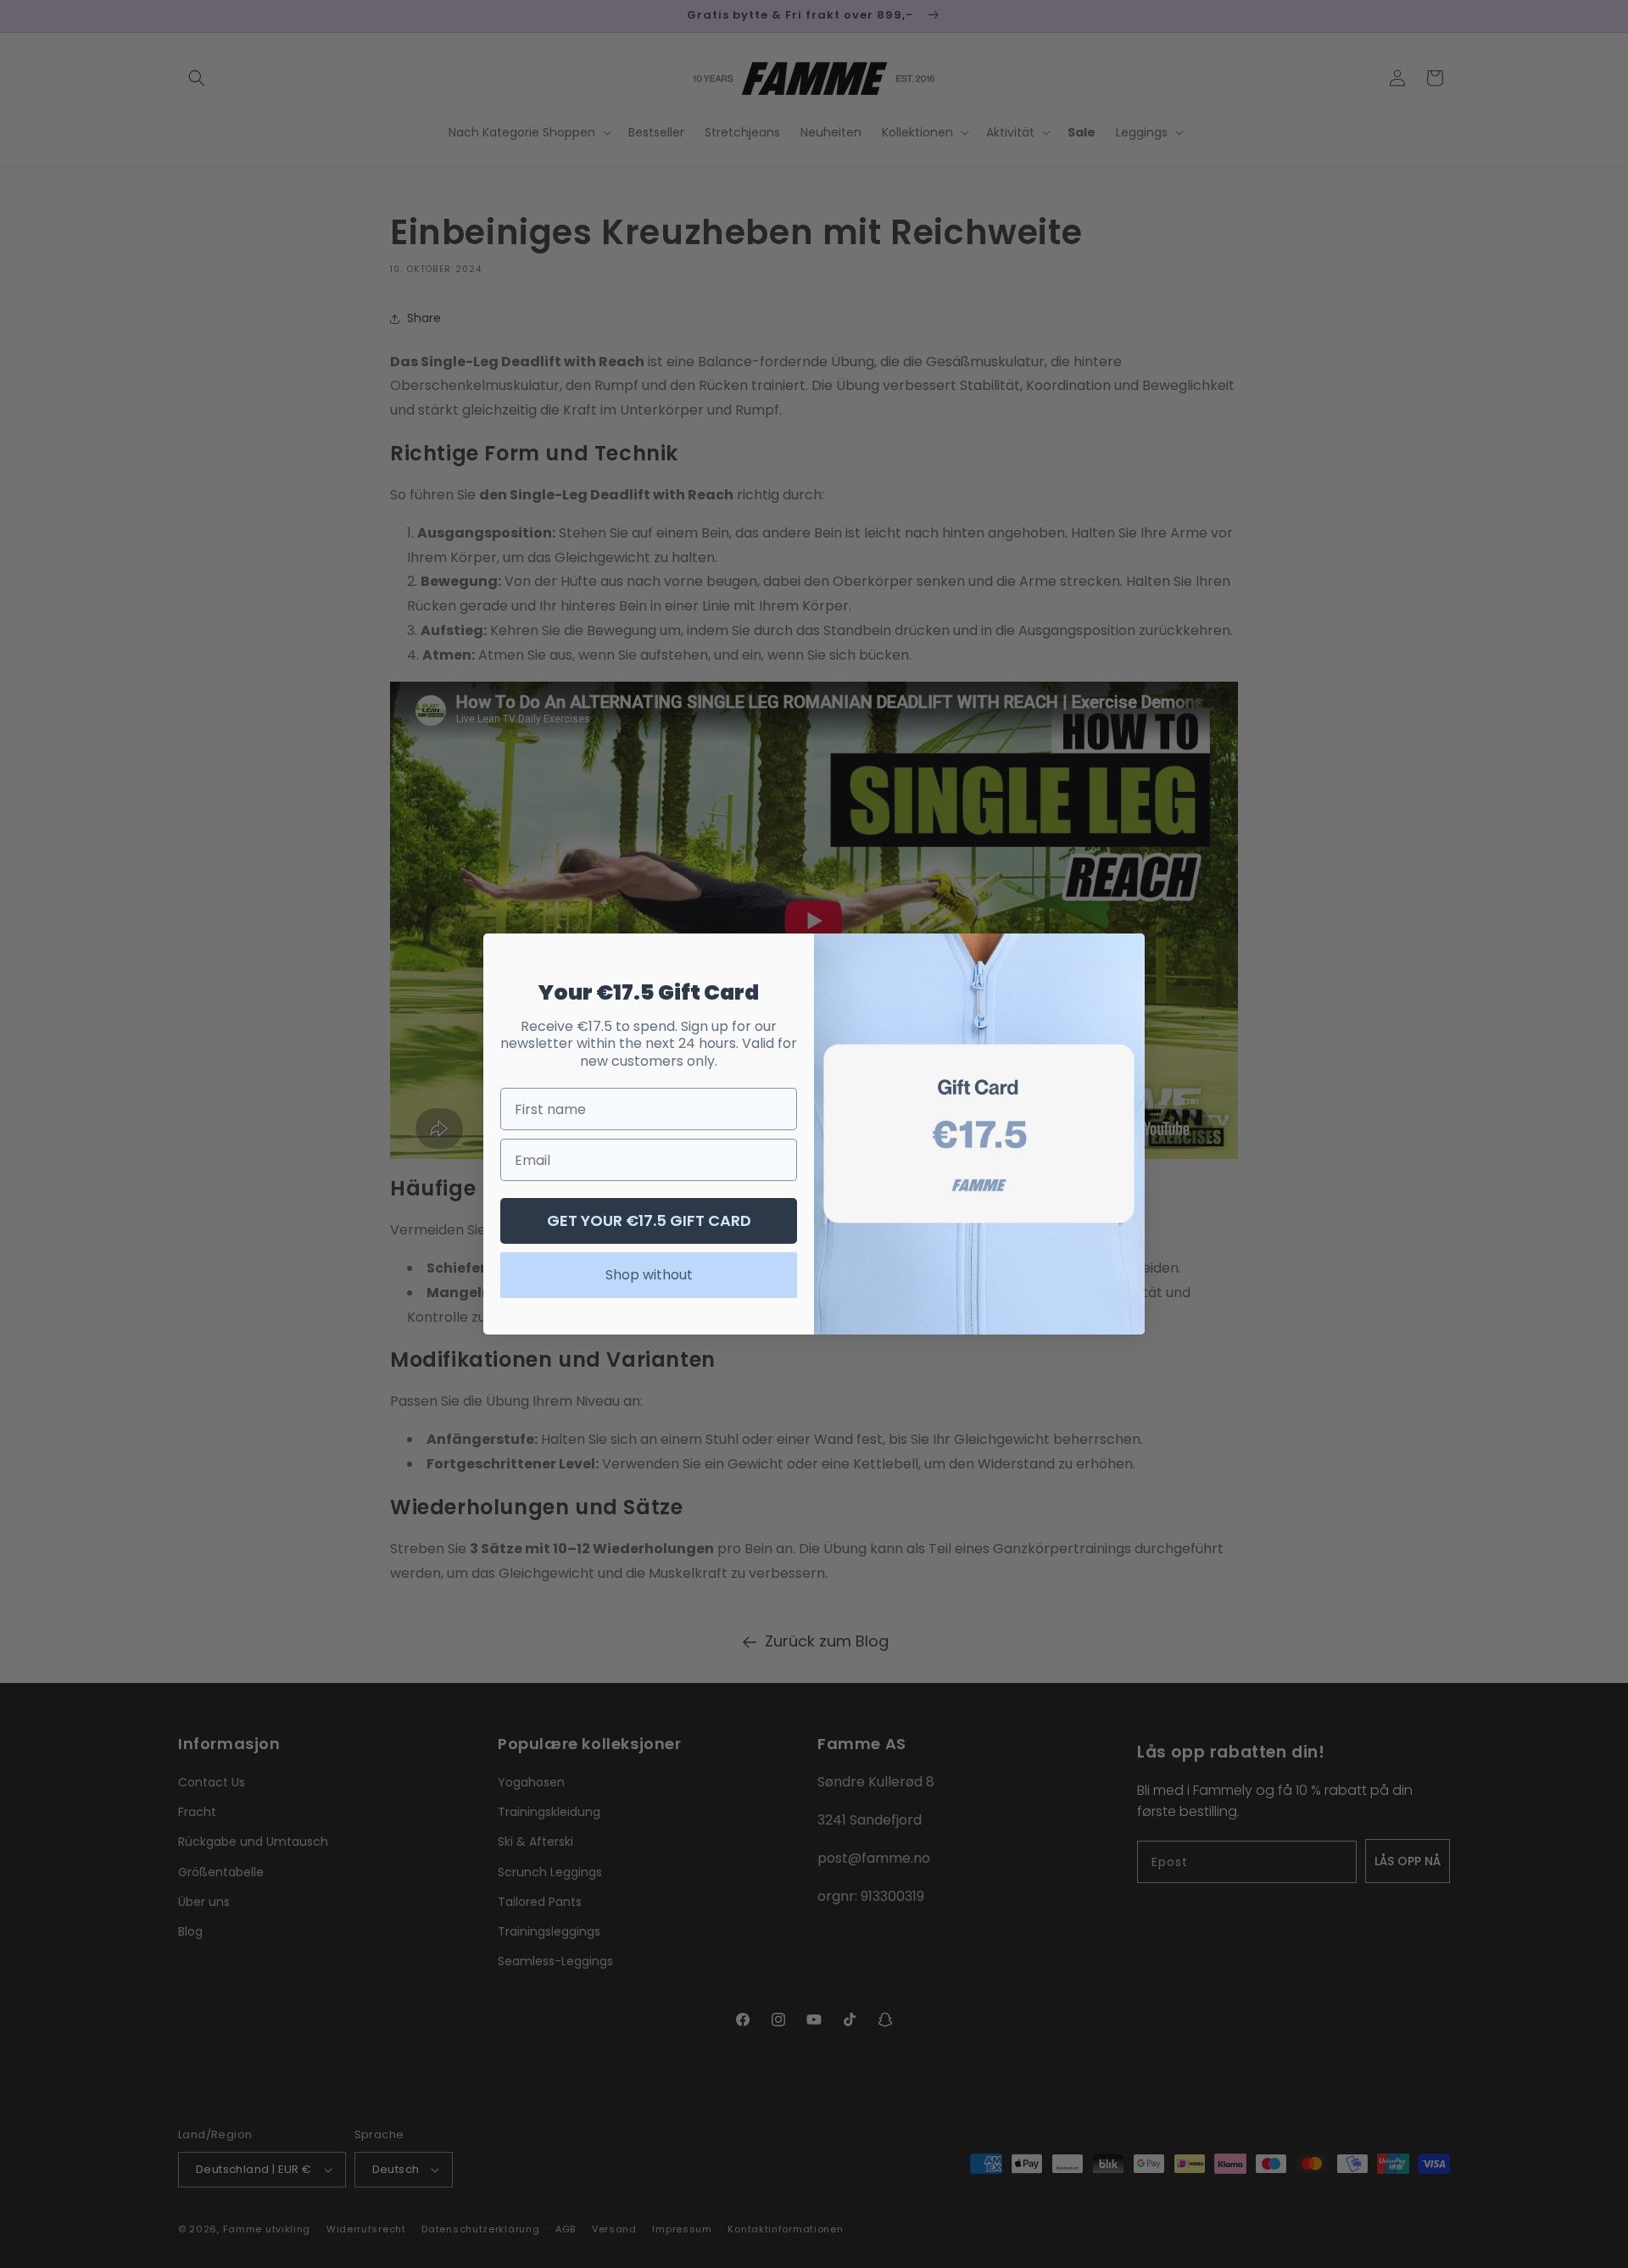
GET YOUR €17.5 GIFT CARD (649, 1220)
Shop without (649, 1275)
